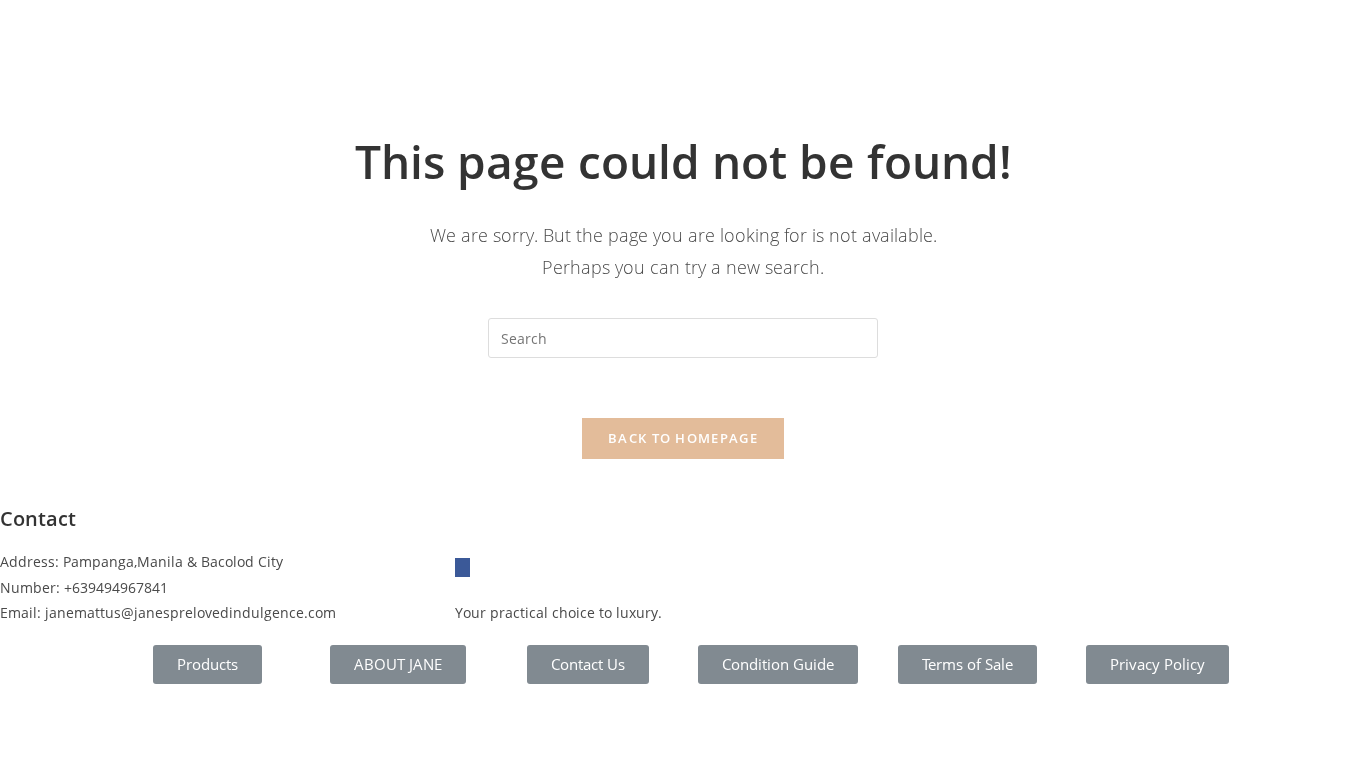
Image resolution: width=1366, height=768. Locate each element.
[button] (207, 664)
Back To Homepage (683, 438)
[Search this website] (683, 336)
